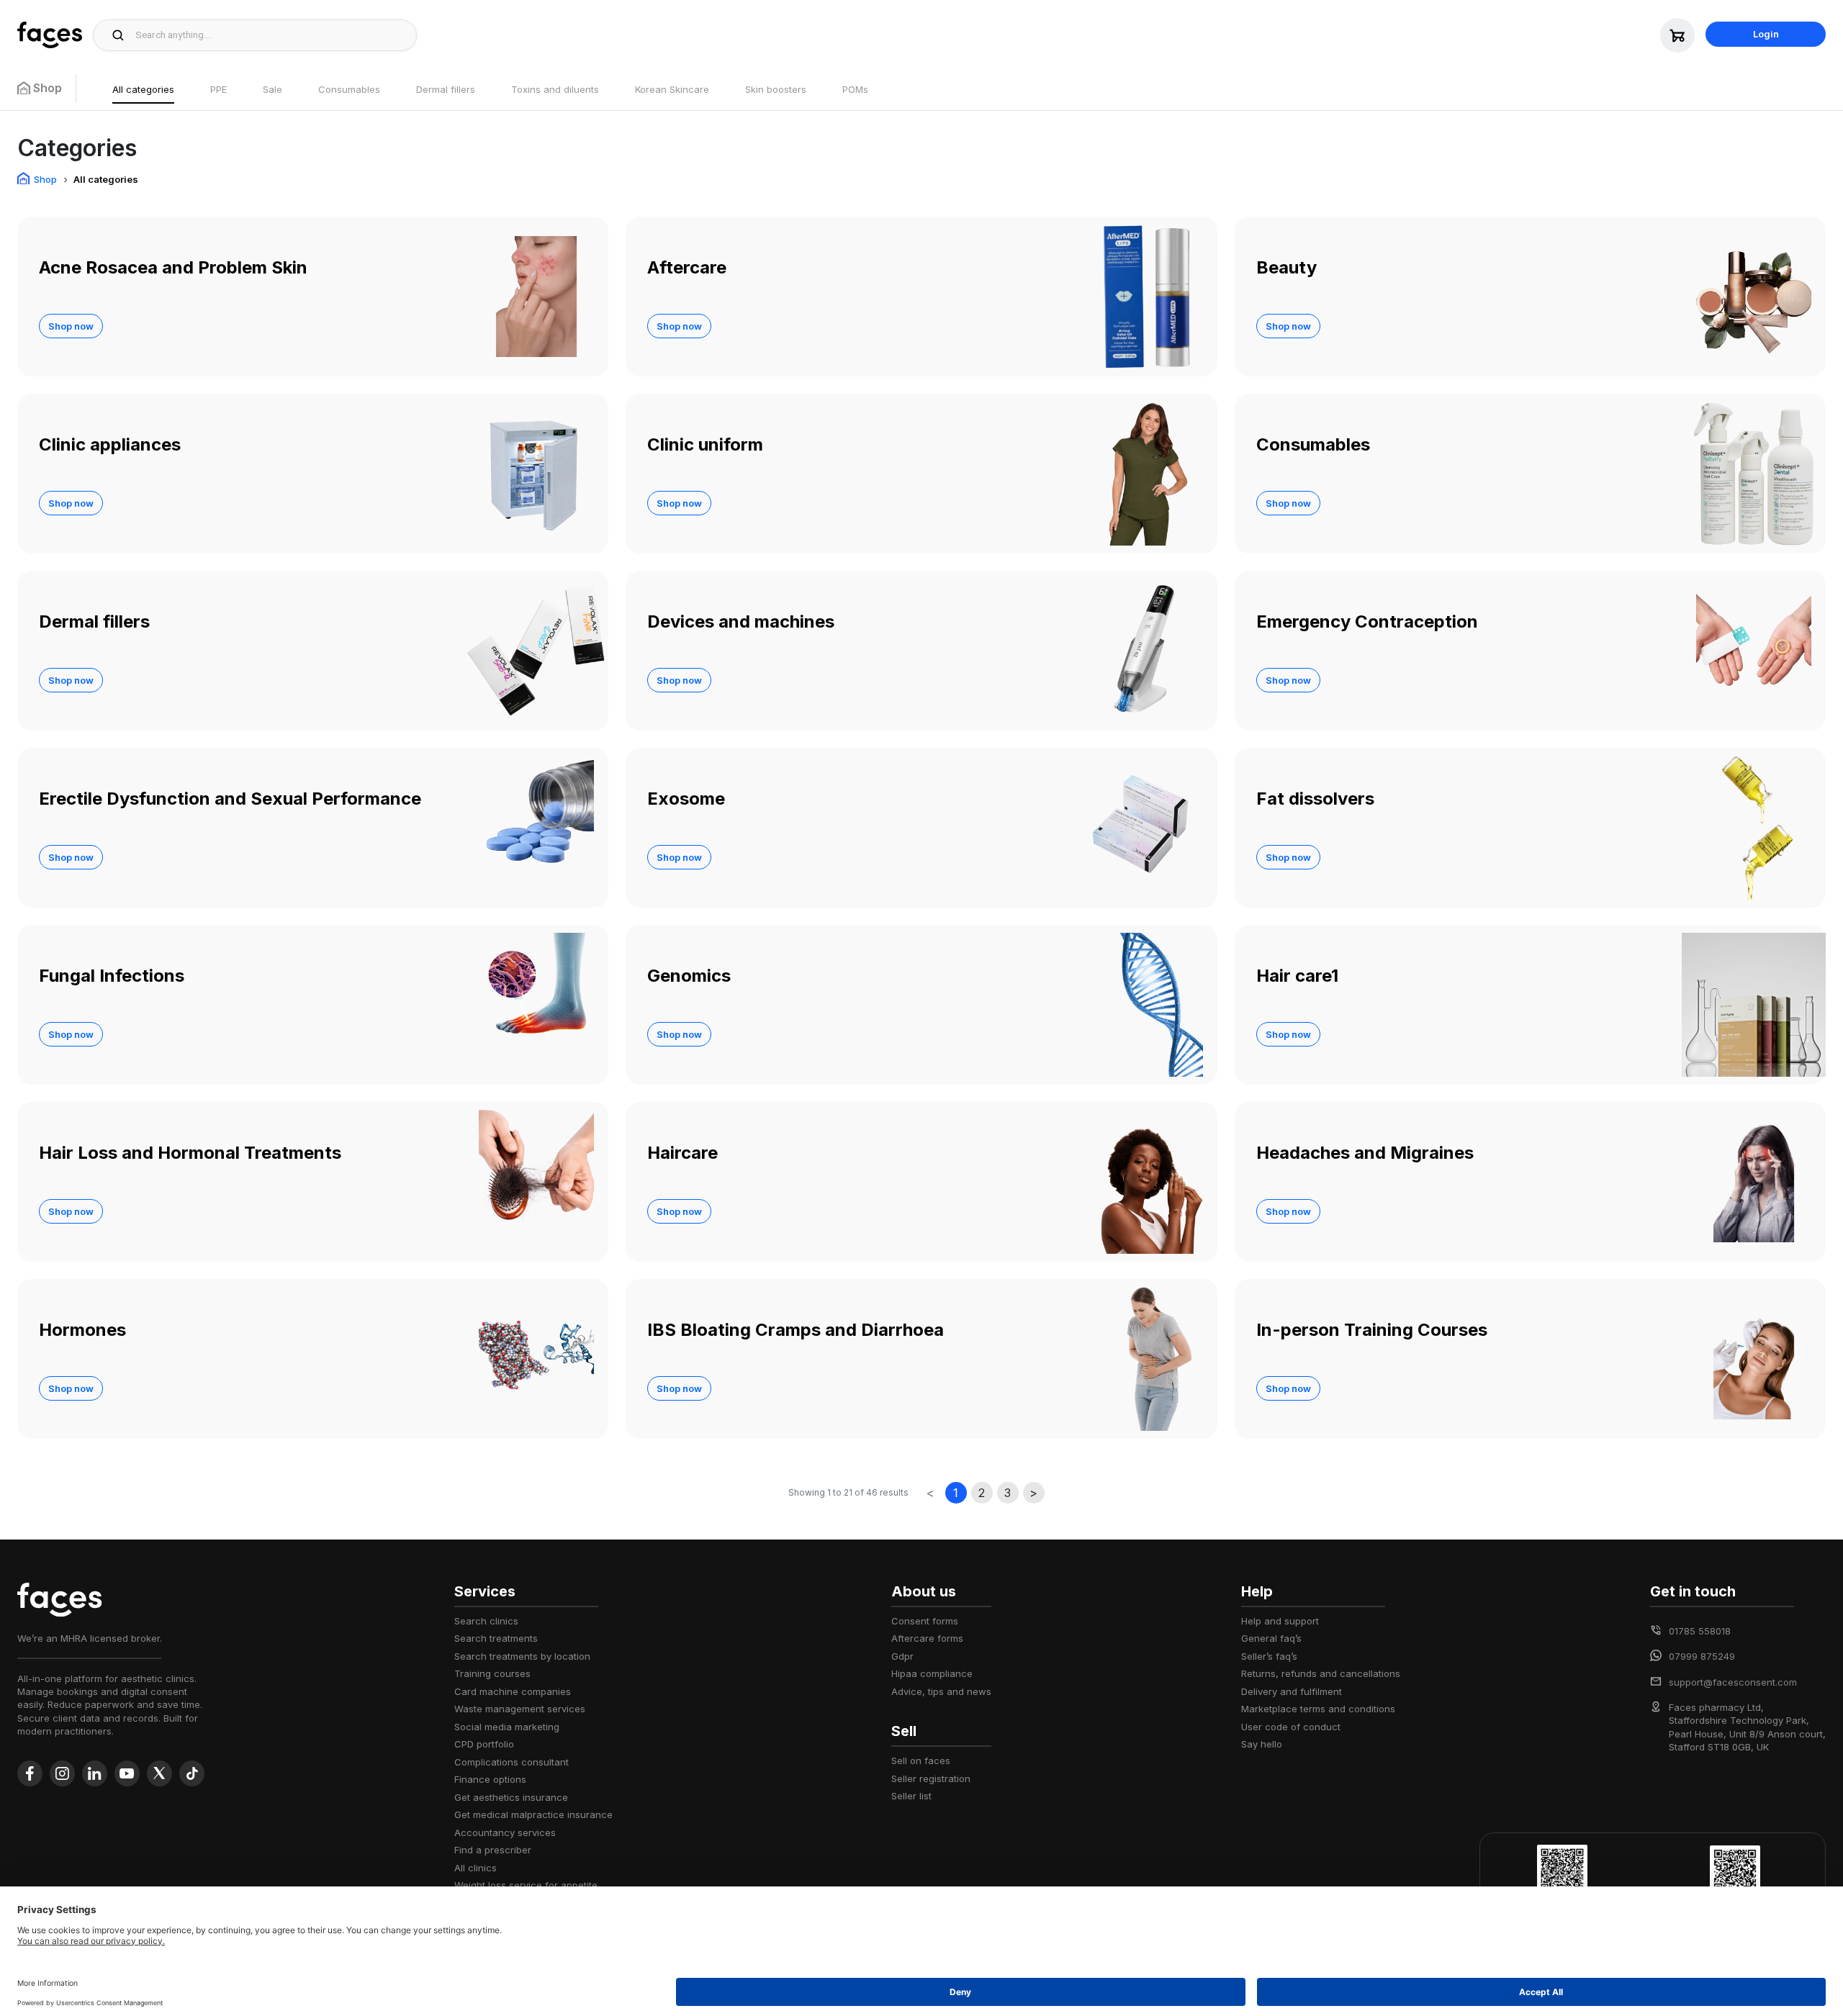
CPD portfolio (484, 1744)
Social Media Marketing (507, 1727)
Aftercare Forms (927, 1638)
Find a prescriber (493, 1850)
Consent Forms (925, 1621)
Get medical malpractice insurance (533, 1814)
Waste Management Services (520, 1709)
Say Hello (1262, 1744)
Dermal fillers (446, 89)
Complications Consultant (512, 1762)
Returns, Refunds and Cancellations (1321, 1673)
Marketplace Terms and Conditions (1318, 1709)
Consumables (349, 89)
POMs (855, 89)
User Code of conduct (1291, 1727)
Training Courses (492, 1673)
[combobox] (272, 35)
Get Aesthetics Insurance (511, 1797)
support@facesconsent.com (1733, 1682)
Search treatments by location (522, 1656)
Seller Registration (931, 1778)
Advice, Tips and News (941, 1691)
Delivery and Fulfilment (1292, 1691)
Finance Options (490, 1779)
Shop (45, 179)
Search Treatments (496, 1638)
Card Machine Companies (513, 1691)
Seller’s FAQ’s (1269, 1656)
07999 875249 (1702, 1656)
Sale (272, 89)
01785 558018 (1700, 1631)
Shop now (71, 326)
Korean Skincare (672, 89)
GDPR (902, 1656)
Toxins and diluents (555, 89)
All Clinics (476, 1868)
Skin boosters (776, 89)
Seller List (911, 1796)
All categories (143, 89)
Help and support (1280, 1621)
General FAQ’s (1271, 1638)
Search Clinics (486, 1621)
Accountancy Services (505, 1832)
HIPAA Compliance (932, 1673)
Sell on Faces (921, 1760)
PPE (218, 89)
